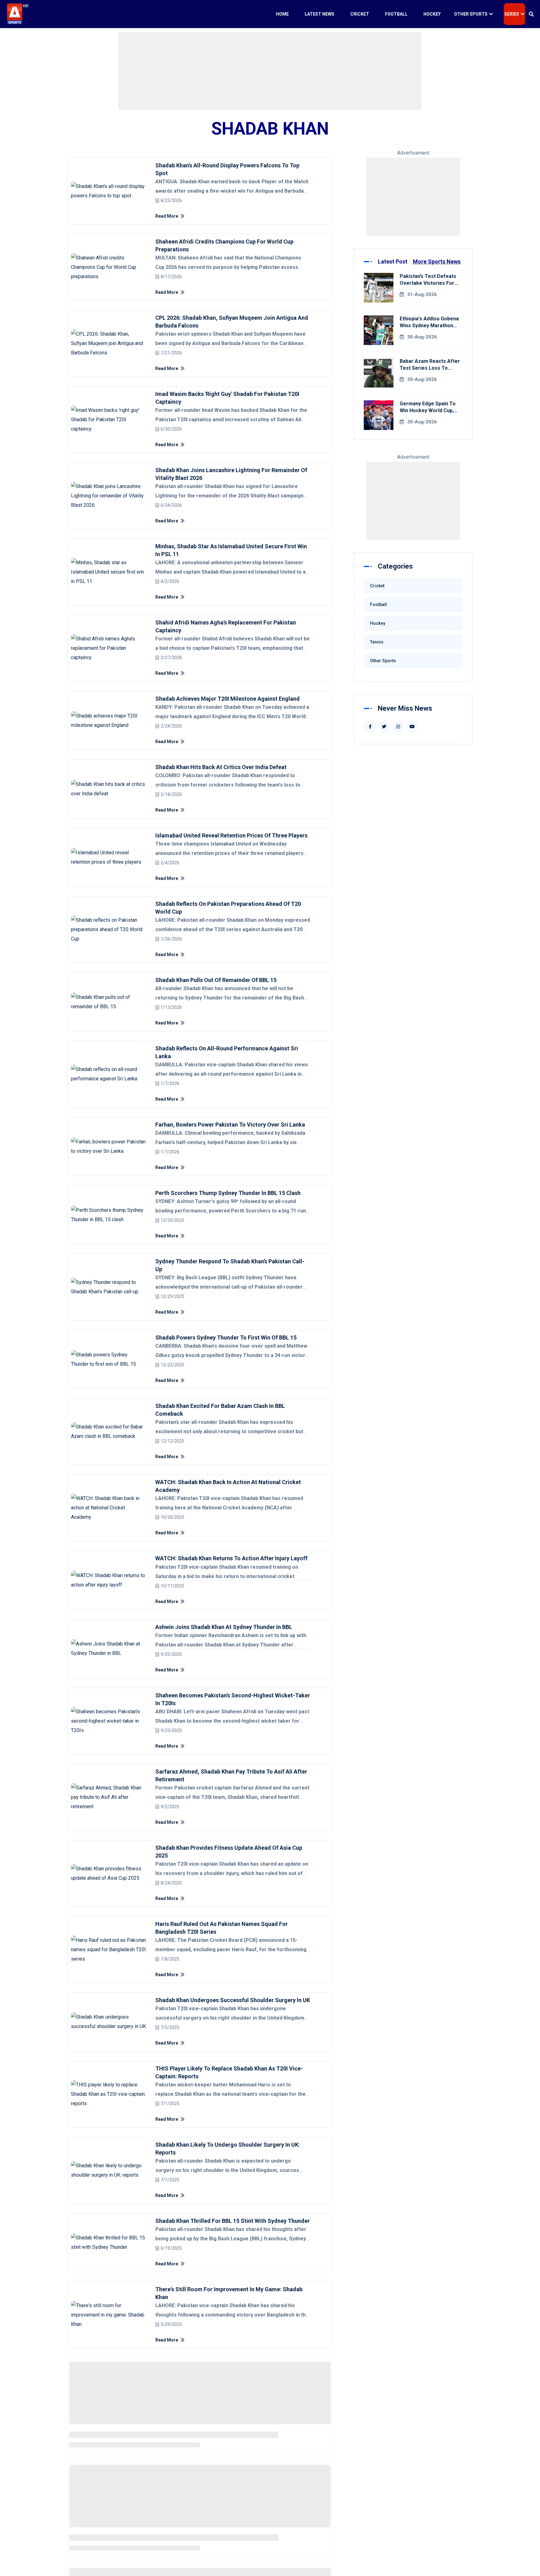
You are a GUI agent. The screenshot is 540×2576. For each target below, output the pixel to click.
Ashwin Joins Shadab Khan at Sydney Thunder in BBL (224, 1627)
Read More (167, 216)
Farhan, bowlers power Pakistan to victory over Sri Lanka (230, 1125)
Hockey (432, 14)
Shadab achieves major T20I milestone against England (227, 699)
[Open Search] (531, 14)
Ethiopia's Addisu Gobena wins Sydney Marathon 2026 (429, 326)
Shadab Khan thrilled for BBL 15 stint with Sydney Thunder (232, 2221)
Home (282, 14)
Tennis (377, 642)
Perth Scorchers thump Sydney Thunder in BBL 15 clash (228, 1193)
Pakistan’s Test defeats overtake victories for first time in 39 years (428, 283)
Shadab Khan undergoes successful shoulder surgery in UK (233, 2000)
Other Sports (471, 14)
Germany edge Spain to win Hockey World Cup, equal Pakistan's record (428, 410)
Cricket (360, 14)
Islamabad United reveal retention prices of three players (231, 835)
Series (512, 14)
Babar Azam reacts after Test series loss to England (430, 368)
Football (396, 14)
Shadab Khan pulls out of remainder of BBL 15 (216, 980)
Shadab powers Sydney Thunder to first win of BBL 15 (226, 1337)
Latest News (320, 14)
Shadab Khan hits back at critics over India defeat (221, 767)
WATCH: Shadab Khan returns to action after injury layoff (231, 1558)
